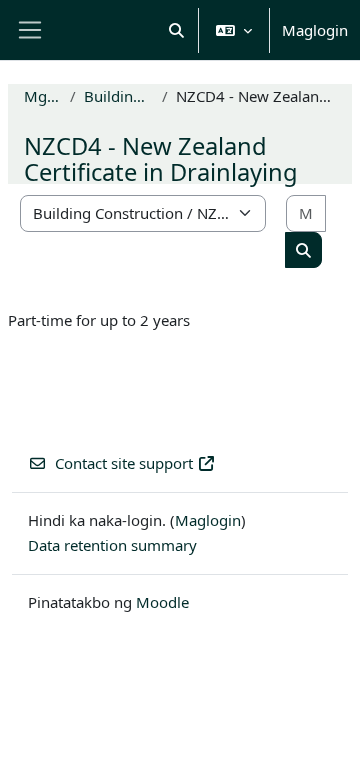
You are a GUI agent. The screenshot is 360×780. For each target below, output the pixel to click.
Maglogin (315, 30)
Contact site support (124, 463)
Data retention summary (112, 545)
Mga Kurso (43, 96)
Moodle (162, 602)
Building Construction (119, 96)
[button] (177, 30)
